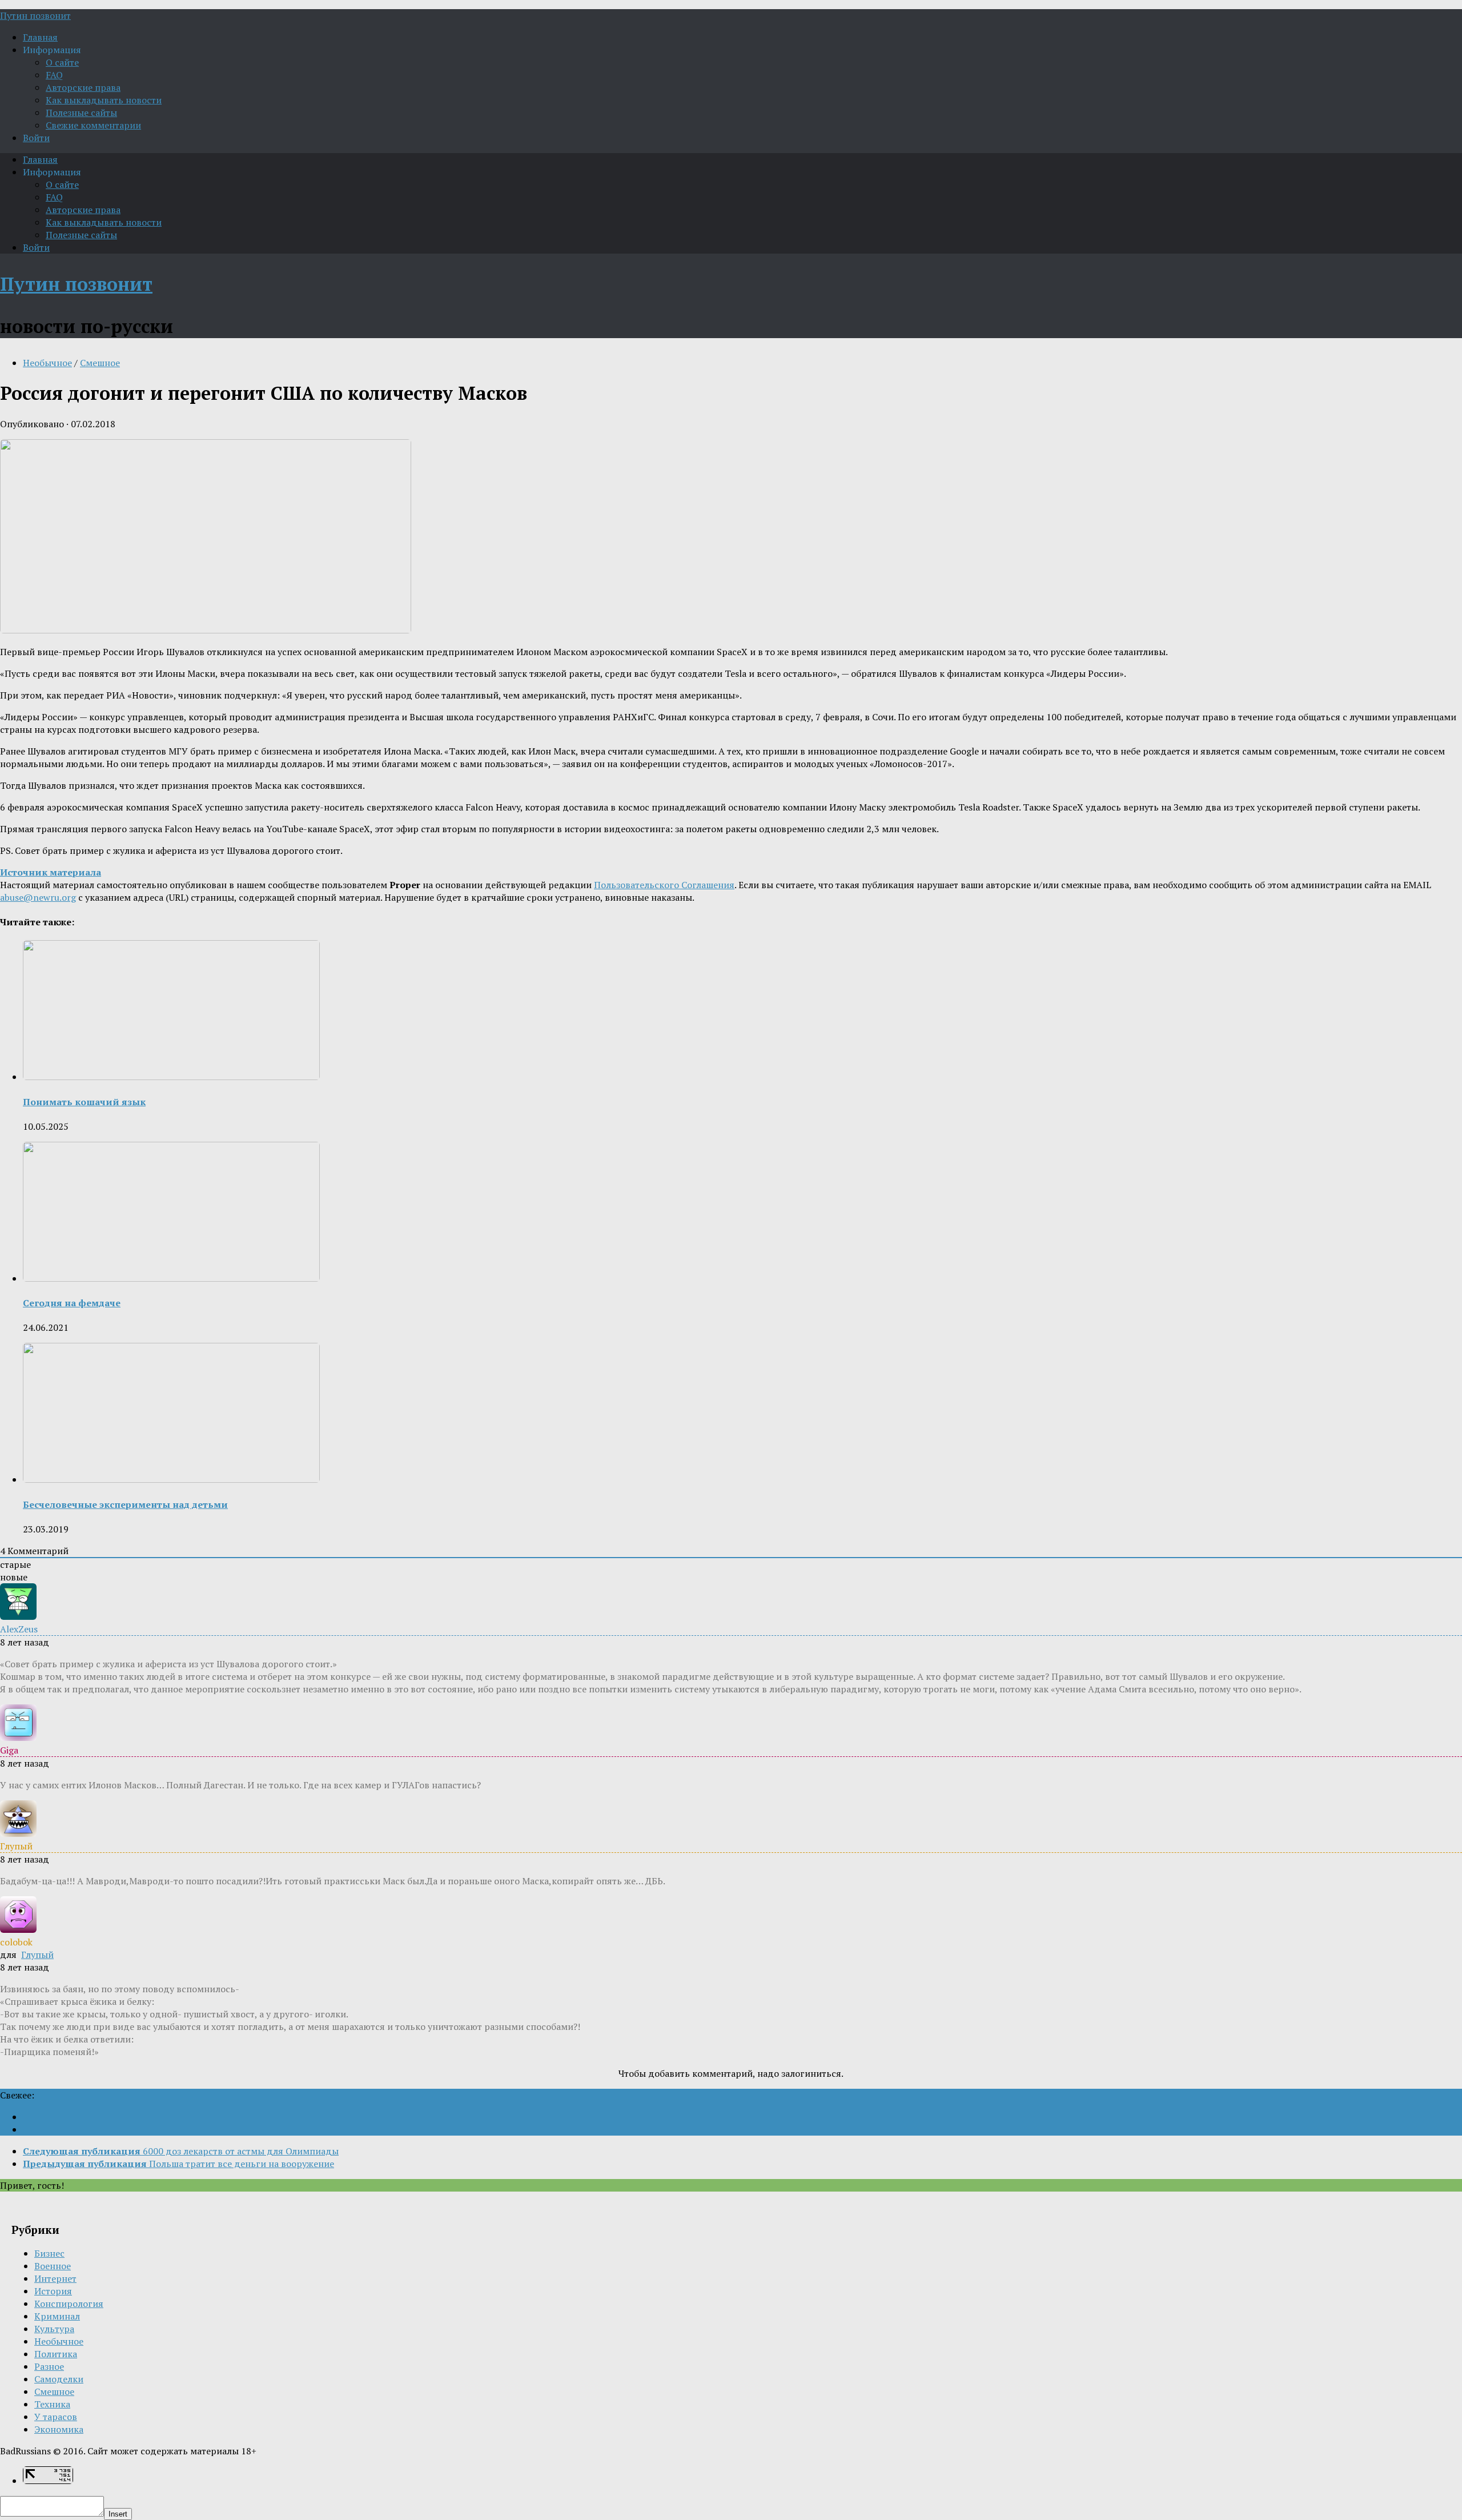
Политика (56, 2354)
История (53, 2291)
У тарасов (56, 2417)
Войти (36, 138)
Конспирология (69, 2304)
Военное (53, 2266)
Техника (52, 2404)
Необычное (47, 363)
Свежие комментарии (93, 125)
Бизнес (49, 2253)
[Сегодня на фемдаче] (171, 1278)
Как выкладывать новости (104, 100)
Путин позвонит (35, 15)
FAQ (54, 75)
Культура (54, 2329)
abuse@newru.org (38, 897)
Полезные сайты (81, 113)
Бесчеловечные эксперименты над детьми (125, 1504)
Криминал (57, 2316)
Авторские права (83, 87)
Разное (49, 2366)
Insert (118, 2514)
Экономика (59, 2429)
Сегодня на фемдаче (72, 1303)
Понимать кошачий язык (84, 1102)
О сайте (62, 62)
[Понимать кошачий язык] (171, 1077)
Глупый (37, 1955)
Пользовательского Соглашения (664, 885)
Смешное (100, 363)
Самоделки (59, 2379)
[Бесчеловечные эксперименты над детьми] (171, 1479)
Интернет (55, 2278)
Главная (40, 37)
